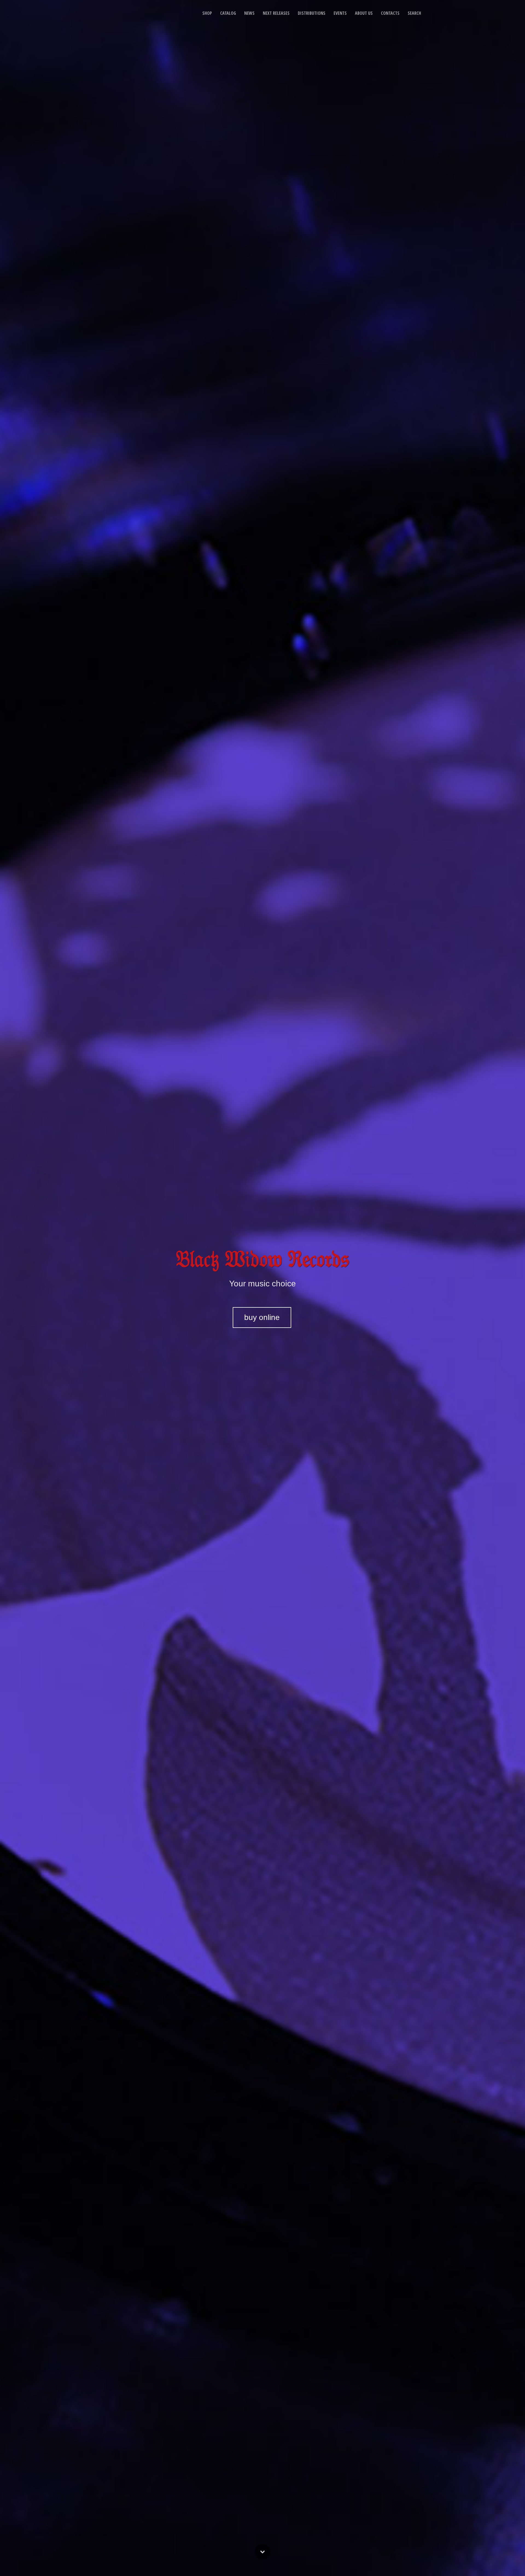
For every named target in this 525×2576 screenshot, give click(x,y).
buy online (262, 1317)
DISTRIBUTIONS (312, 13)
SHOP (207, 13)
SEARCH (414, 13)
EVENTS (340, 13)
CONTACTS (390, 13)
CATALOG (228, 13)
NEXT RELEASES (276, 13)
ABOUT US (364, 13)
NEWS (249, 13)
